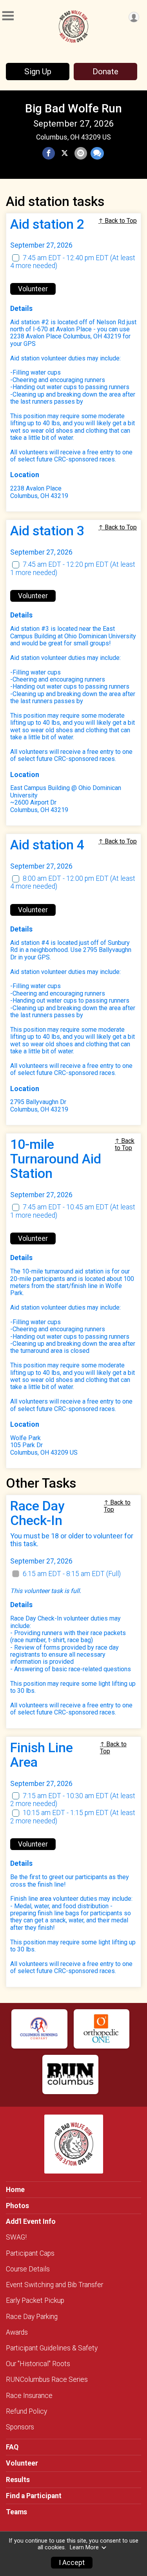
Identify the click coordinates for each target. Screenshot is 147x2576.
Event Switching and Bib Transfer (54, 2285)
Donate (105, 72)
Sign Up (38, 72)
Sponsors (20, 2427)
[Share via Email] (81, 153)
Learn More (84, 2548)
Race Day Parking (32, 2317)
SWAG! (16, 2237)
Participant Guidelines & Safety (52, 2348)
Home (15, 2190)
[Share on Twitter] (65, 153)
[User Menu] (134, 17)
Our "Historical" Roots (38, 2364)
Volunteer (33, 289)
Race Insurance (29, 2396)
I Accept (72, 2563)
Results (18, 2480)
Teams (16, 2512)
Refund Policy (26, 2411)
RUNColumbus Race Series (47, 2379)
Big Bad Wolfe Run (73, 108)
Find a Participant (34, 2496)
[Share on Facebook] (49, 153)
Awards (17, 2332)
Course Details (28, 2269)
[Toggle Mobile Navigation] (8, 16)
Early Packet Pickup (35, 2300)
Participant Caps (30, 2253)
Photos (17, 2206)
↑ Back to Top (118, 221)
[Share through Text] (97, 153)
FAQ (12, 2447)
